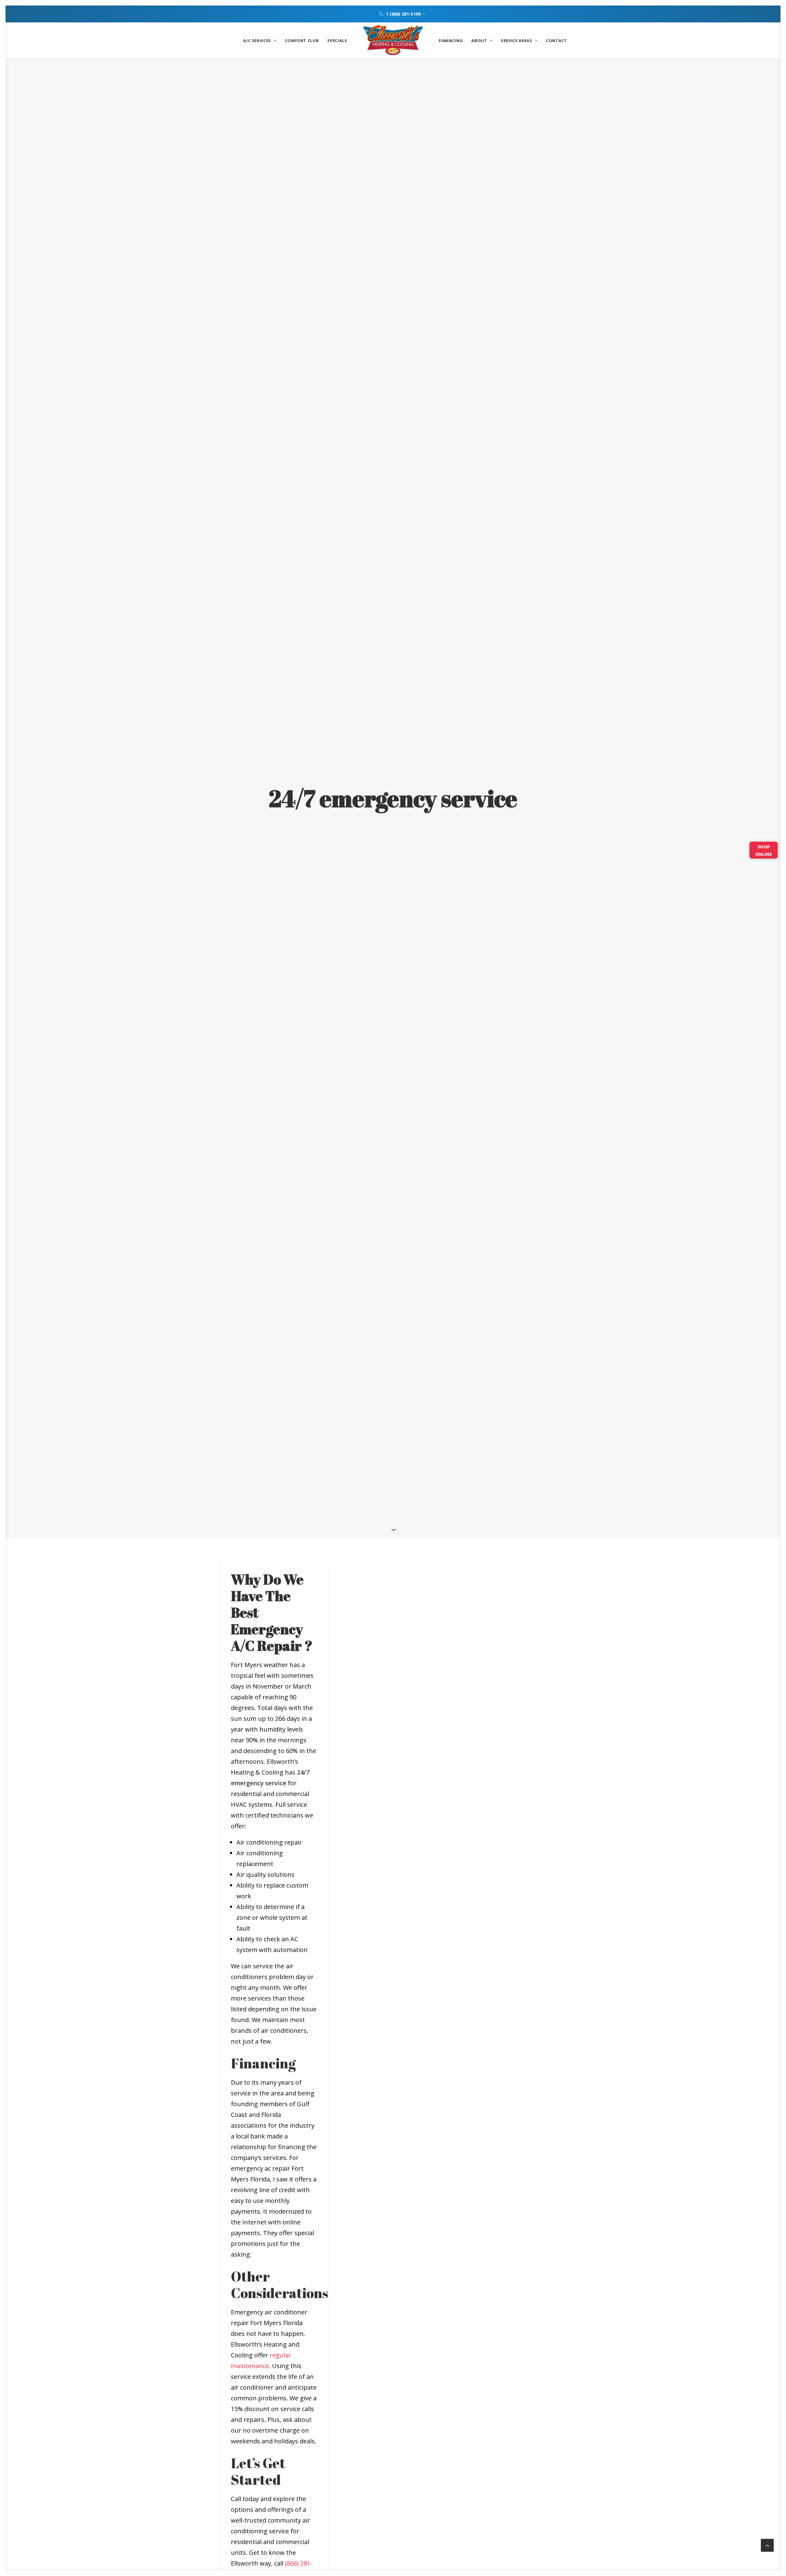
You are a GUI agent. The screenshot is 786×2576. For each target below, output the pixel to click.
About (479, 41)
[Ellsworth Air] (393, 41)
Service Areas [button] (516, 41)
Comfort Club (302, 41)
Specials (337, 41)
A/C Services (257, 41)
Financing (451, 41)
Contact (556, 41)
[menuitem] (402, 14)
